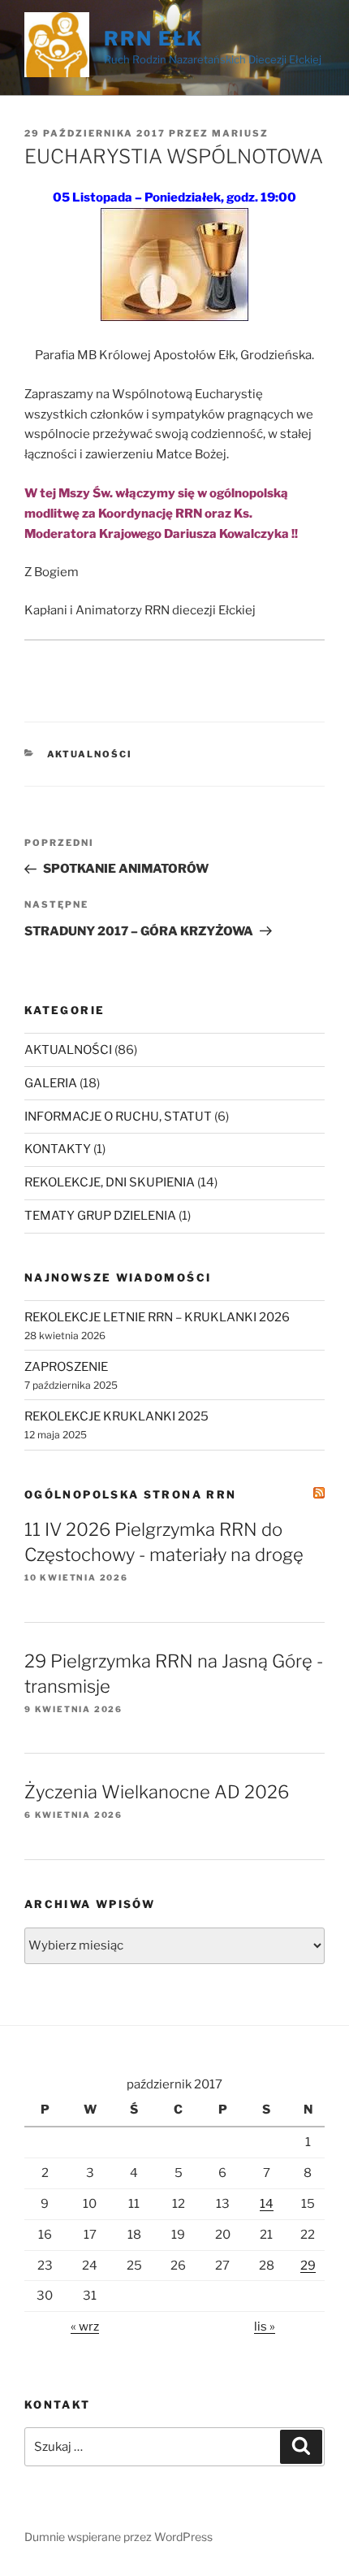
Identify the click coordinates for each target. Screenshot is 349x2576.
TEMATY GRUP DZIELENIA (100, 1216)
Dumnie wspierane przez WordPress (118, 2537)
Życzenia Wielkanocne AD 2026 (157, 1792)
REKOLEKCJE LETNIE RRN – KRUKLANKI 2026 (157, 1317)
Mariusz (240, 133)
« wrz (85, 2327)
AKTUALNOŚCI (90, 754)
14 (267, 2204)
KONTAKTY (58, 1149)
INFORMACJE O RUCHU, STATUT (118, 1117)
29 (308, 2266)
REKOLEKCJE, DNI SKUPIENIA (110, 1182)
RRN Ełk (153, 39)
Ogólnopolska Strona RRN (130, 1494)
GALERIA (51, 1083)
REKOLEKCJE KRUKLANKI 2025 (116, 1416)
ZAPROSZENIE (66, 1367)
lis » (265, 2327)
